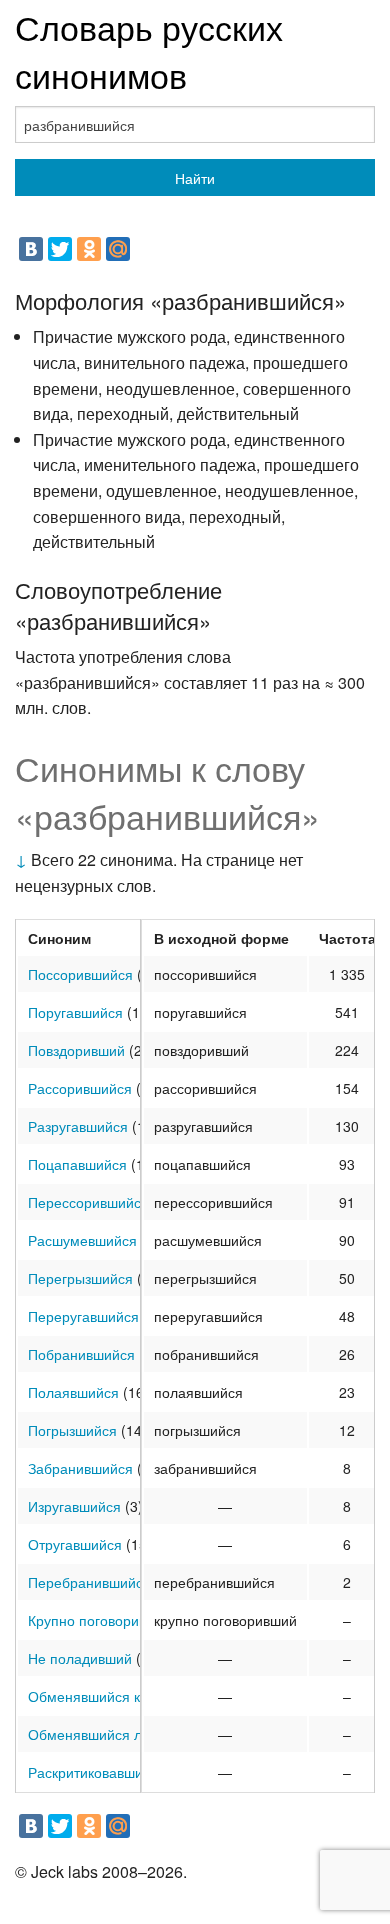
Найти (195, 178)
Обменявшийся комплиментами (134, 1696)
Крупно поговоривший (100, 1620)
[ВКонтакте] (31, 249)
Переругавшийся (83, 1316)
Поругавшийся (75, 1012)
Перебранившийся (89, 1582)
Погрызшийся (72, 1430)
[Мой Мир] (118, 249)
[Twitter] (60, 249)
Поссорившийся (80, 974)
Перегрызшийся (80, 1278)
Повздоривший (76, 1050)
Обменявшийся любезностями (129, 1734)
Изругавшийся (74, 1506)
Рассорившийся (80, 1088)
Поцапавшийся (77, 1164)
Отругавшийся (75, 1544)
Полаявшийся (73, 1392)
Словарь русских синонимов (149, 50)
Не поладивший (80, 1658)
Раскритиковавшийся (97, 1772)
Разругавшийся (78, 1126)
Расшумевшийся (82, 1240)
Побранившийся (81, 1354)
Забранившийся (80, 1468)
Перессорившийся (88, 1202)
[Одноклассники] (89, 249)
